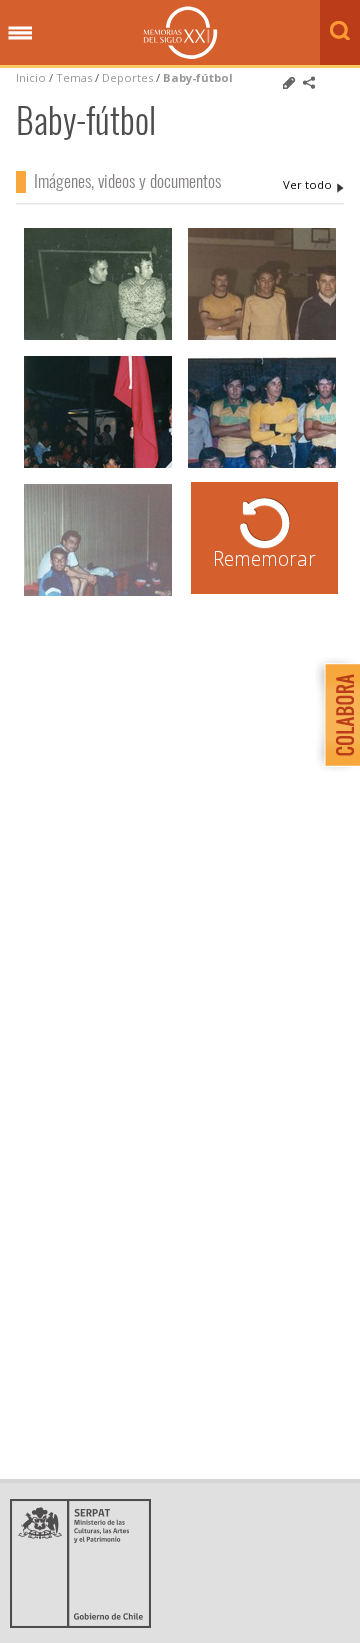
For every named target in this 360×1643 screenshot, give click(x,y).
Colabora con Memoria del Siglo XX (337, 714)
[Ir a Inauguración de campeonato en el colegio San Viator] (98, 465)
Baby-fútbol (198, 77)
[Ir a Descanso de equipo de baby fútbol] (98, 593)
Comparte (309, 83)
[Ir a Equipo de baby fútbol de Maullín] (98, 337)
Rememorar (264, 558)
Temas (74, 77)
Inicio (31, 77)
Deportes (127, 77)
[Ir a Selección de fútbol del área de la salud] (262, 337)
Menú (20, 34)
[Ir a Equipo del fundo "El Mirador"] (262, 465)
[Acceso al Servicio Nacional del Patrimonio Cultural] (87, 1622)
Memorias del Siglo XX (180, 32)
